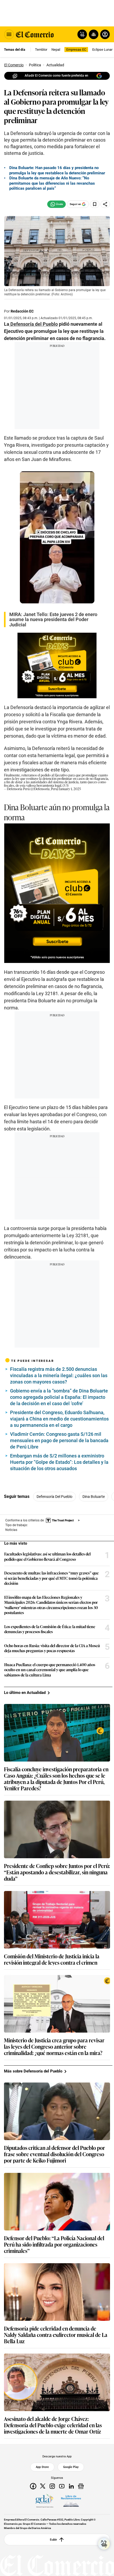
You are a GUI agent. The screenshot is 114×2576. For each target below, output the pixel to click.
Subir (53, 2540)
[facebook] (33, 2486)
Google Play (71, 2467)
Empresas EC (76, 50)
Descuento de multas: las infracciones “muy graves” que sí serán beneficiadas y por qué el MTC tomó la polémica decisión (51, 1578)
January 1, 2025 (70, 789)
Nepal (56, 50)
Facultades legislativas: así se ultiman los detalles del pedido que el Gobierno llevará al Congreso (47, 1556)
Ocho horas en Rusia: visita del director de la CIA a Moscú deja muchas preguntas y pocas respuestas (52, 1648)
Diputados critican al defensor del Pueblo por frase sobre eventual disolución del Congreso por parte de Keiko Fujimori (54, 2154)
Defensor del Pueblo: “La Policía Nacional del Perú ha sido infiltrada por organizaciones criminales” (54, 2244)
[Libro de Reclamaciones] (71, 2501)
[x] (43, 2486)
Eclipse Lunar (102, 50)
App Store (42, 2467)
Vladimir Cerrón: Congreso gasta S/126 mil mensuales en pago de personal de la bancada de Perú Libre (59, 1440)
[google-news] (81, 2486)
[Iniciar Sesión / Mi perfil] (105, 34)
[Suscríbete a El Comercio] (93, 34)
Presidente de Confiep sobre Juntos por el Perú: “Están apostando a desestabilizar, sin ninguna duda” (57, 1872)
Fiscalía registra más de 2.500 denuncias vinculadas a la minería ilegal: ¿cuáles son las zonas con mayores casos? (59, 1375)
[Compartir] (105, 204)
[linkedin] (71, 2486)
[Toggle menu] (9, 34)
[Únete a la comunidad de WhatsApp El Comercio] (56, 204)
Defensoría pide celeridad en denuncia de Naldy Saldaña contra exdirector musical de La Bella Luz (56, 2335)
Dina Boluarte (94, 1497)
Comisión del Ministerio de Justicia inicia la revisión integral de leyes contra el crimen (52, 1959)
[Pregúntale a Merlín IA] (104, 2544)
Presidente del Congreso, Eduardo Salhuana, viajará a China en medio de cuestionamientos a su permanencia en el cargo (59, 1419)
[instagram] (52, 2486)
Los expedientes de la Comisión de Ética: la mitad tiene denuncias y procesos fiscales (50, 1629)
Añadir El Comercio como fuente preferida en (56, 76)
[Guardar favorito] (95, 204)
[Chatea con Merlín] (82, 34)
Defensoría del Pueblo (54, 1497)
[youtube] (62, 2486)
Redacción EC (22, 311)
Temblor (41, 50)
